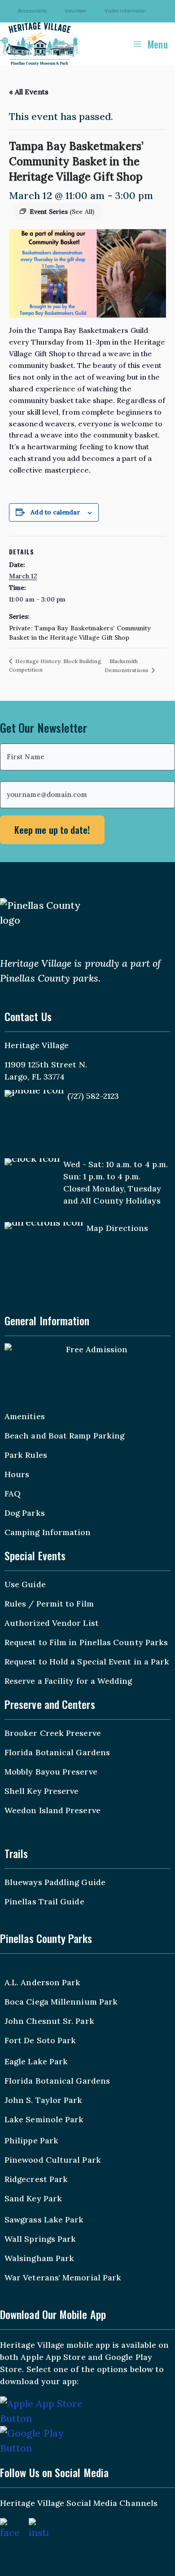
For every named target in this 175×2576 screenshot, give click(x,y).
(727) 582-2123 (93, 1096)
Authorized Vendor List (52, 1623)
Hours (17, 1474)
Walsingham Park (39, 2258)
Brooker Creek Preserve (53, 1733)
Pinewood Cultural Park (53, 2160)
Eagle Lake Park (36, 2061)
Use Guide (25, 1584)
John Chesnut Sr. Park (49, 2021)
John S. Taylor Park (44, 2100)
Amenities (25, 1416)
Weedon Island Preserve (52, 1810)
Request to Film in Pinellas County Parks (86, 1642)
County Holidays (127, 1201)
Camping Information (48, 1532)
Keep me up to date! (52, 830)
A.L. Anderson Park (42, 1982)
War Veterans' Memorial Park (63, 2277)
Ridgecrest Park (36, 2179)
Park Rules (26, 1455)
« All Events (29, 92)
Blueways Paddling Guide (55, 1882)
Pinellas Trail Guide (44, 1901)
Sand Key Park (33, 2198)
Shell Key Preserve (42, 1791)
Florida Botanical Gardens (57, 1752)
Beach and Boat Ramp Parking (64, 1436)
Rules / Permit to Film (49, 1604)
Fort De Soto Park (40, 2040)
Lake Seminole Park (44, 2119)
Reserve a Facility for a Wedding (68, 1681)
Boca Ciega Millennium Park (61, 2002)
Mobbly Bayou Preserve (51, 1772)
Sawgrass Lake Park (44, 2220)
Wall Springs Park (40, 2239)
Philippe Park (31, 2140)
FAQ (13, 1494)
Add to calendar (55, 512)
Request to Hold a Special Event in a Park (87, 1662)
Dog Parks (25, 1513)
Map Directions (117, 1228)
